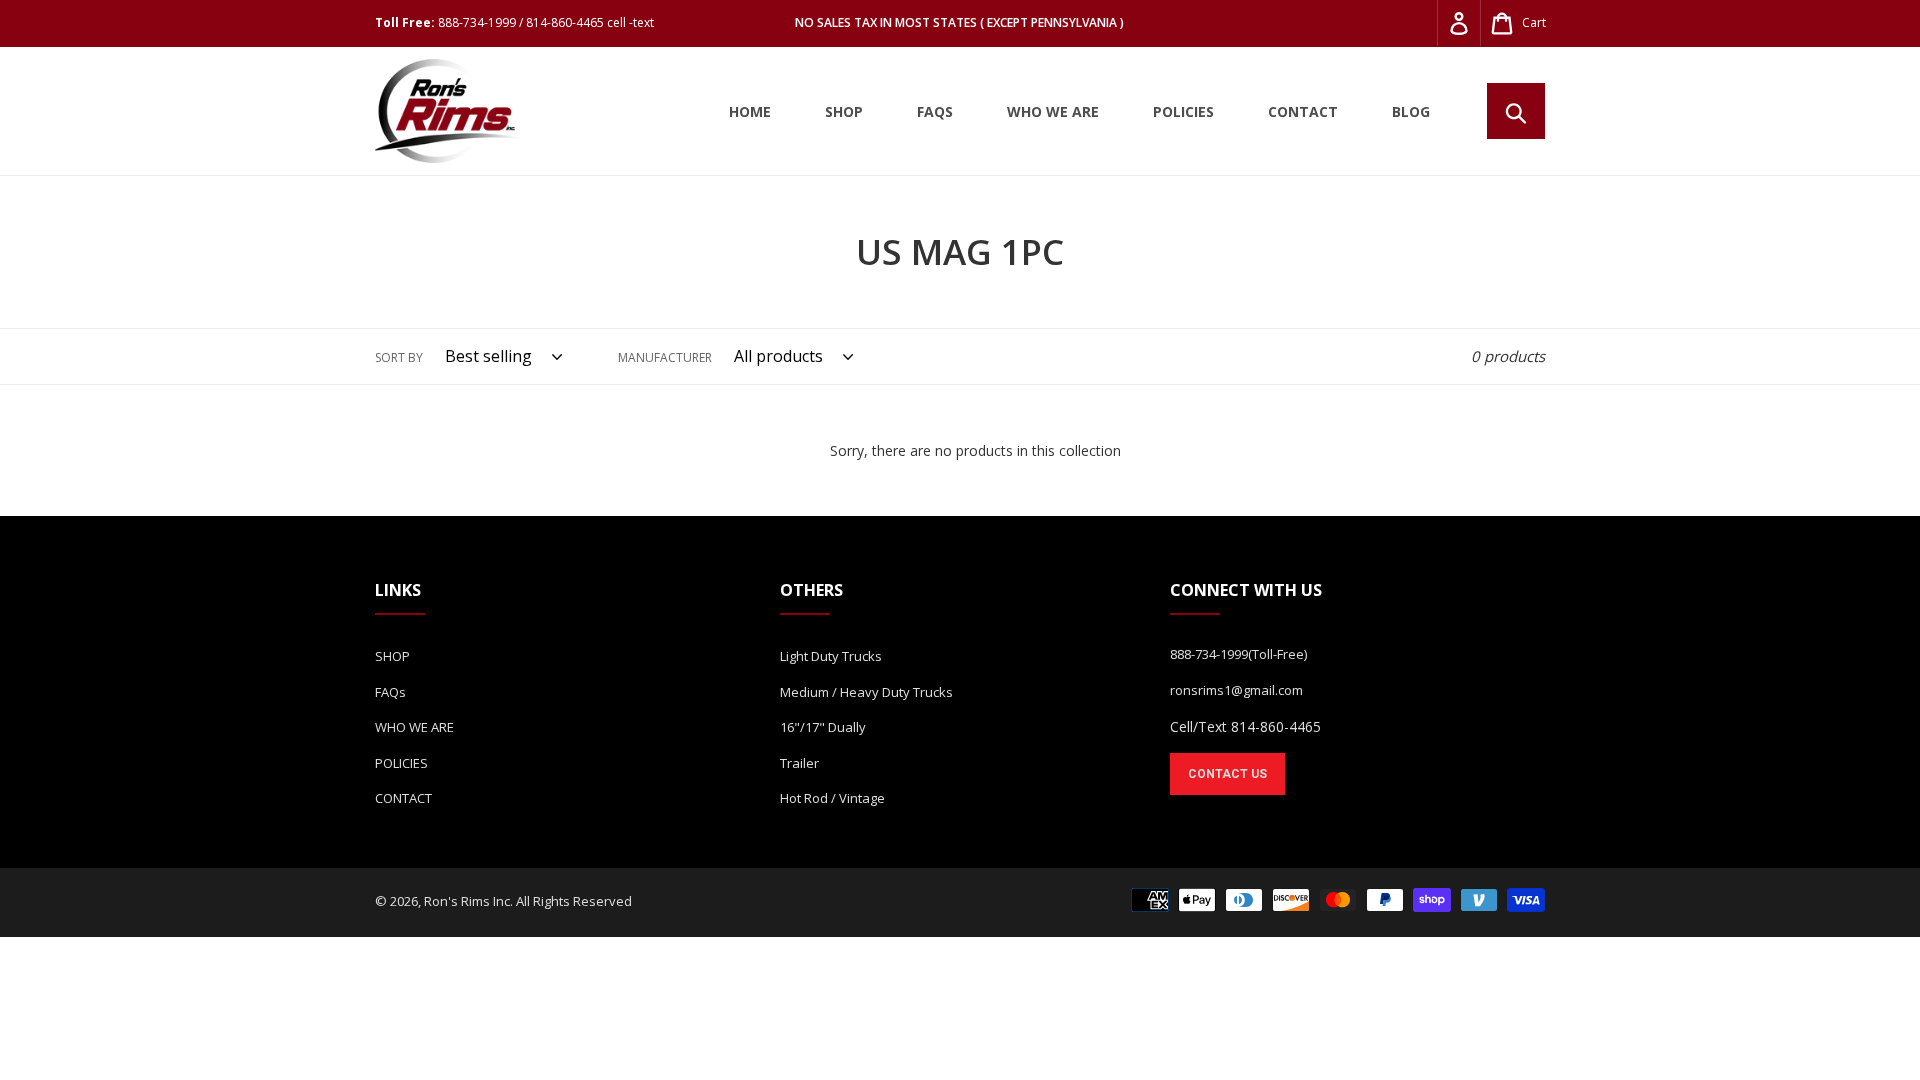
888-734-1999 (1209, 654)
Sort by (399, 357)
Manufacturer (665, 357)
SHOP (392, 656)
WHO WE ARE (414, 727)
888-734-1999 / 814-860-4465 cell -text (546, 22)
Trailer (799, 763)
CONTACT (403, 798)
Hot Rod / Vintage (832, 798)
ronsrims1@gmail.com (1236, 690)
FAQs (390, 692)
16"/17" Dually (823, 727)
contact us (1227, 774)
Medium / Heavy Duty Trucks (866, 692)
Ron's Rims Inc (467, 901)
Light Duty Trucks (831, 656)
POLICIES (401, 763)
